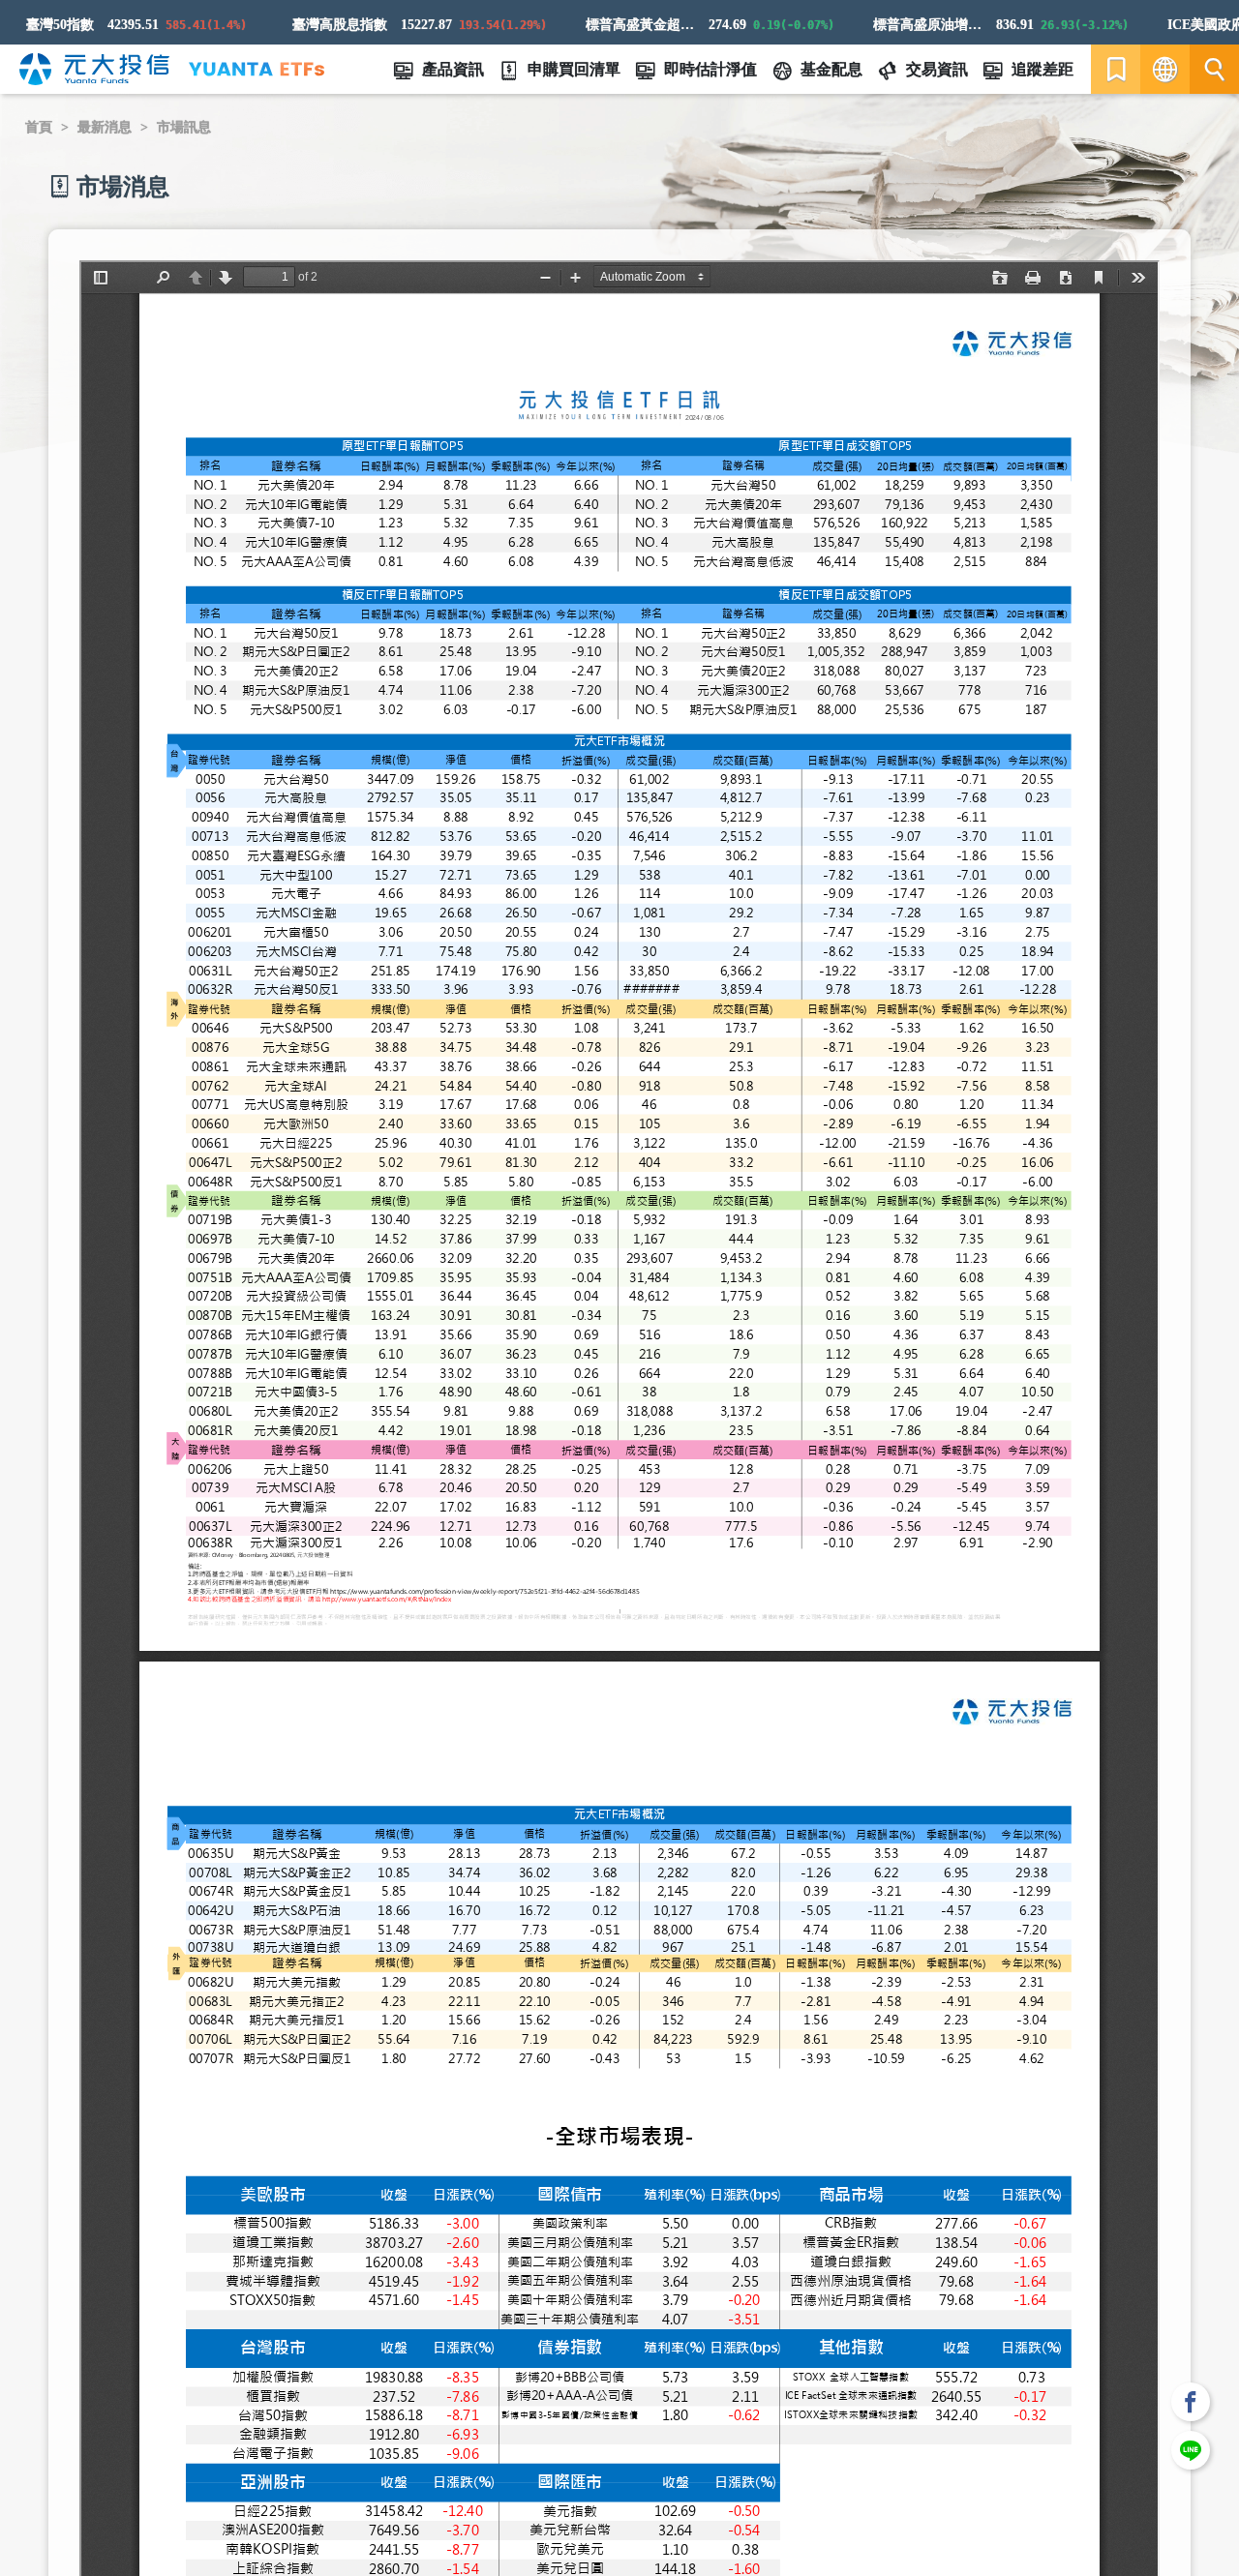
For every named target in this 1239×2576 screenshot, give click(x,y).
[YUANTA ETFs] (257, 69)
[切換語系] (1165, 69)
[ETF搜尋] (1214, 69)
